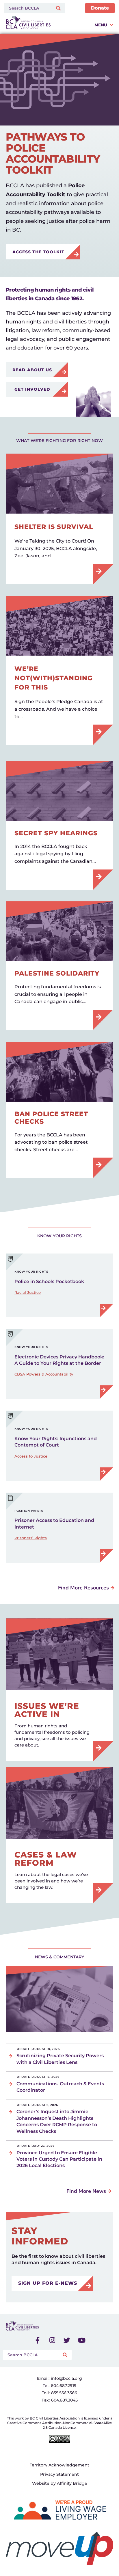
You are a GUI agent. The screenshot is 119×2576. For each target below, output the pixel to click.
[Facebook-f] (38, 2340)
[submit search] (59, 8)
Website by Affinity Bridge (60, 2483)
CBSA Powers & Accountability (44, 1374)
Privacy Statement (59, 2474)
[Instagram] (52, 2340)
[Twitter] (67, 2340)
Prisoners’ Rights (31, 1538)
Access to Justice (31, 1456)
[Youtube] (82, 2340)
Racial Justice (28, 1292)
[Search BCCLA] (27, 8)
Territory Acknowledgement (59, 2465)
